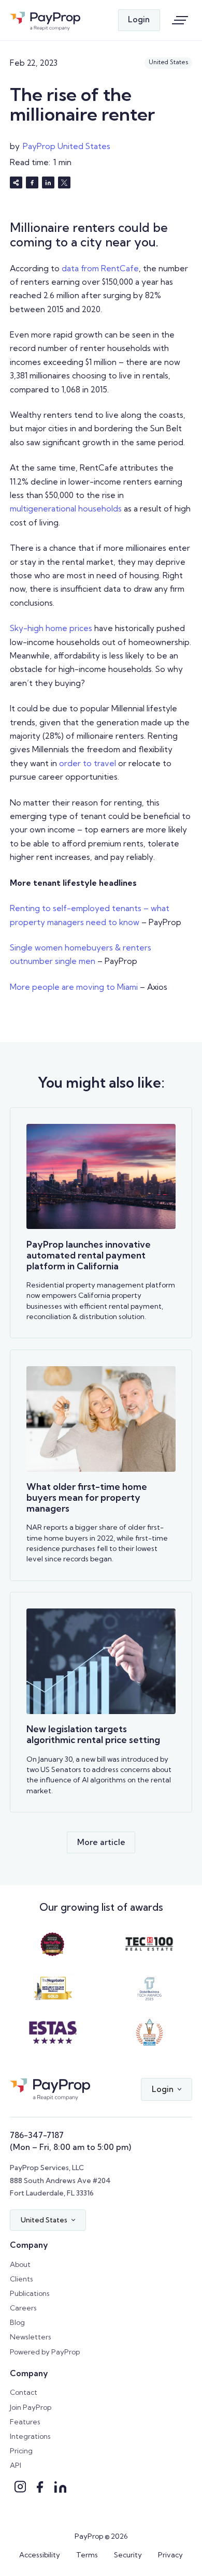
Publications (30, 2293)
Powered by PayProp (45, 2352)
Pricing (21, 2451)
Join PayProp (31, 2407)
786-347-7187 (37, 2135)
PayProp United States (67, 146)
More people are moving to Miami (74, 987)
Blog (17, 2322)
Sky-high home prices (51, 628)
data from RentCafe (100, 268)
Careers (23, 2308)
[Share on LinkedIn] (48, 182)
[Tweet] (64, 182)
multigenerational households (66, 509)
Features (25, 2422)
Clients (21, 2279)
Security (128, 2555)
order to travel (88, 763)
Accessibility (40, 2555)
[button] (166, 2089)
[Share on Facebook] (32, 182)
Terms (87, 2555)
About (20, 2264)
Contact (24, 2392)
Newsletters (31, 2337)
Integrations (30, 2436)
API (16, 2465)
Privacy (170, 2555)
